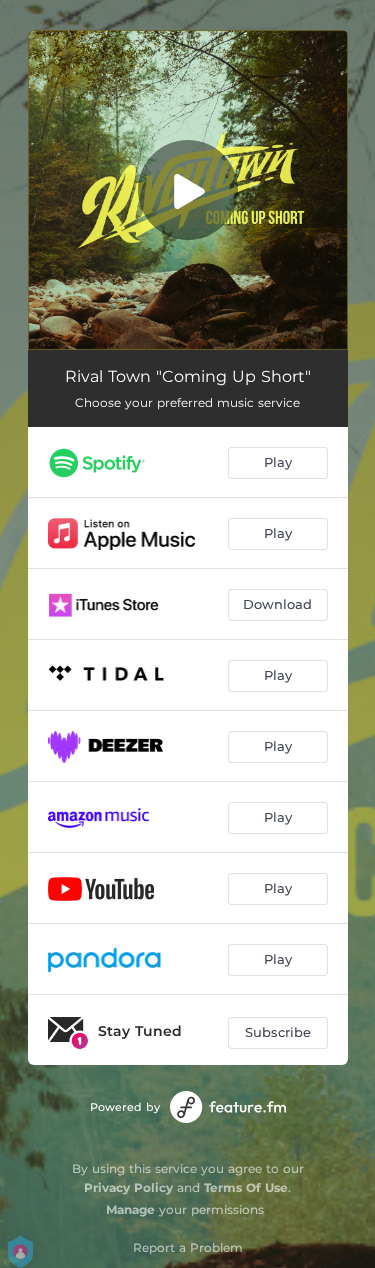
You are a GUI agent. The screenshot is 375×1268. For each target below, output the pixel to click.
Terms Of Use (246, 1187)
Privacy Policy (128, 1187)
